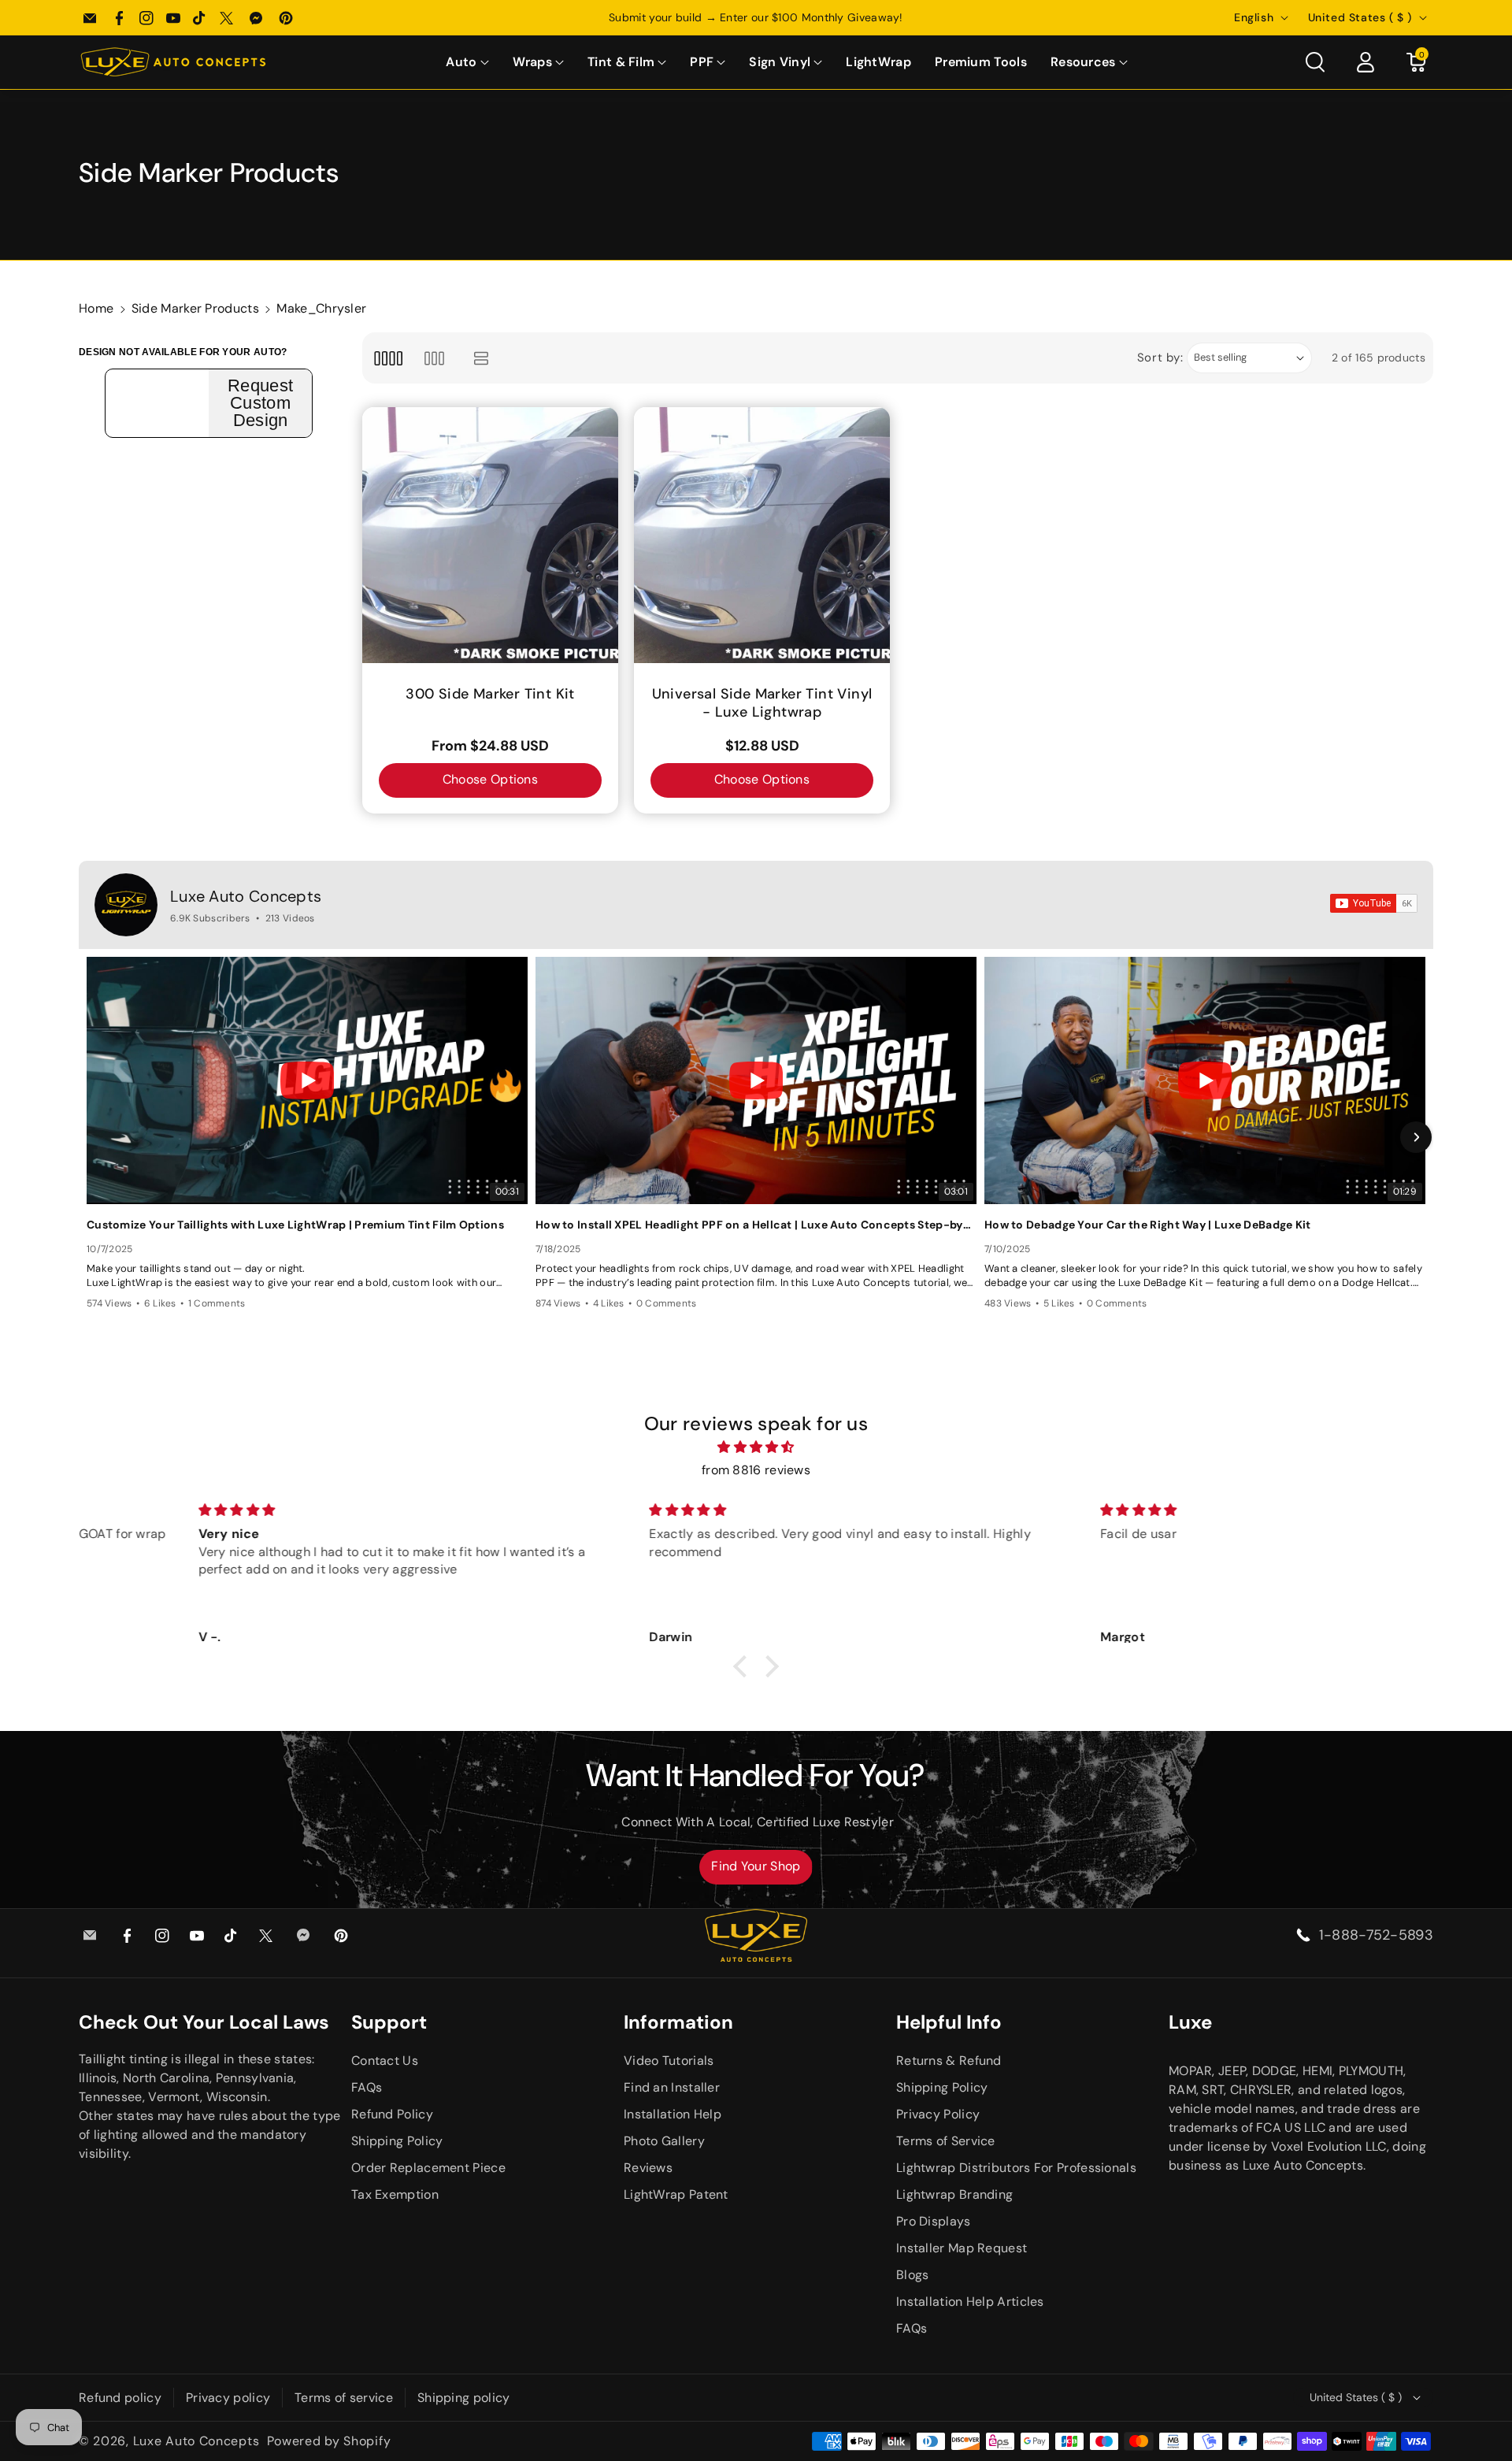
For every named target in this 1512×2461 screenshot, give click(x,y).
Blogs (913, 2275)
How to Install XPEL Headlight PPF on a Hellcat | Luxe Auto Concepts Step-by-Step (756, 1225)
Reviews (648, 2168)
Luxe (1190, 2022)
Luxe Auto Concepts (246, 896)
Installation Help (673, 2114)
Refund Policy (392, 2114)
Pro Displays (934, 2221)
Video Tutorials (669, 2061)
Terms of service (344, 2398)
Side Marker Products (195, 308)
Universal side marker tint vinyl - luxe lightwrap (762, 703)
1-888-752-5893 (1376, 1935)
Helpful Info (949, 2022)
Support (389, 2022)
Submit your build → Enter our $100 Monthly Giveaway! (756, 17)
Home (96, 308)
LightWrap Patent (676, 2194)
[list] (482, 358)
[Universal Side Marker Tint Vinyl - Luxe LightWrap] (762, 535)
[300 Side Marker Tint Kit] (490, 535)
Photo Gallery (664, 2141)
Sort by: (1160, 358)
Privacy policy (228, 2398)
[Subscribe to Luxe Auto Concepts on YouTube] (1374, 903)
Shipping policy (464, 2398)
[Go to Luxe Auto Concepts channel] (126, 905)
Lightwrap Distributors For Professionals (1016, 2168)
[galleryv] (434, 358)
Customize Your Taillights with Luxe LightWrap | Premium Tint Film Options (295, 1225)
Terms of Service (946, 2141)
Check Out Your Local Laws (204, 2022)
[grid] (388, 358)
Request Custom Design (260, 403)
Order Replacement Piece (428, 2168)
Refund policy (120, 2398)
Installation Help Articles (970, 2302)
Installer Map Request (962, 2248)
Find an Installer (672, 2087)
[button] (467, 63)
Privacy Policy (938, 2114)
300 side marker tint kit (490, 694)
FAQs (367, 2087)
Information (678, 2022)
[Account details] (1366, 62)
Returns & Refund (949, 2061)
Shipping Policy (397, 2141)
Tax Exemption (395, 2194)
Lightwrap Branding (954, 2194)
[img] (756, 1447)
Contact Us (385, 2061)
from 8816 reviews (756, 1470)
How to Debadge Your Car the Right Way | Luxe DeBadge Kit (1148, 1225)
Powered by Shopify (329, 2441)
